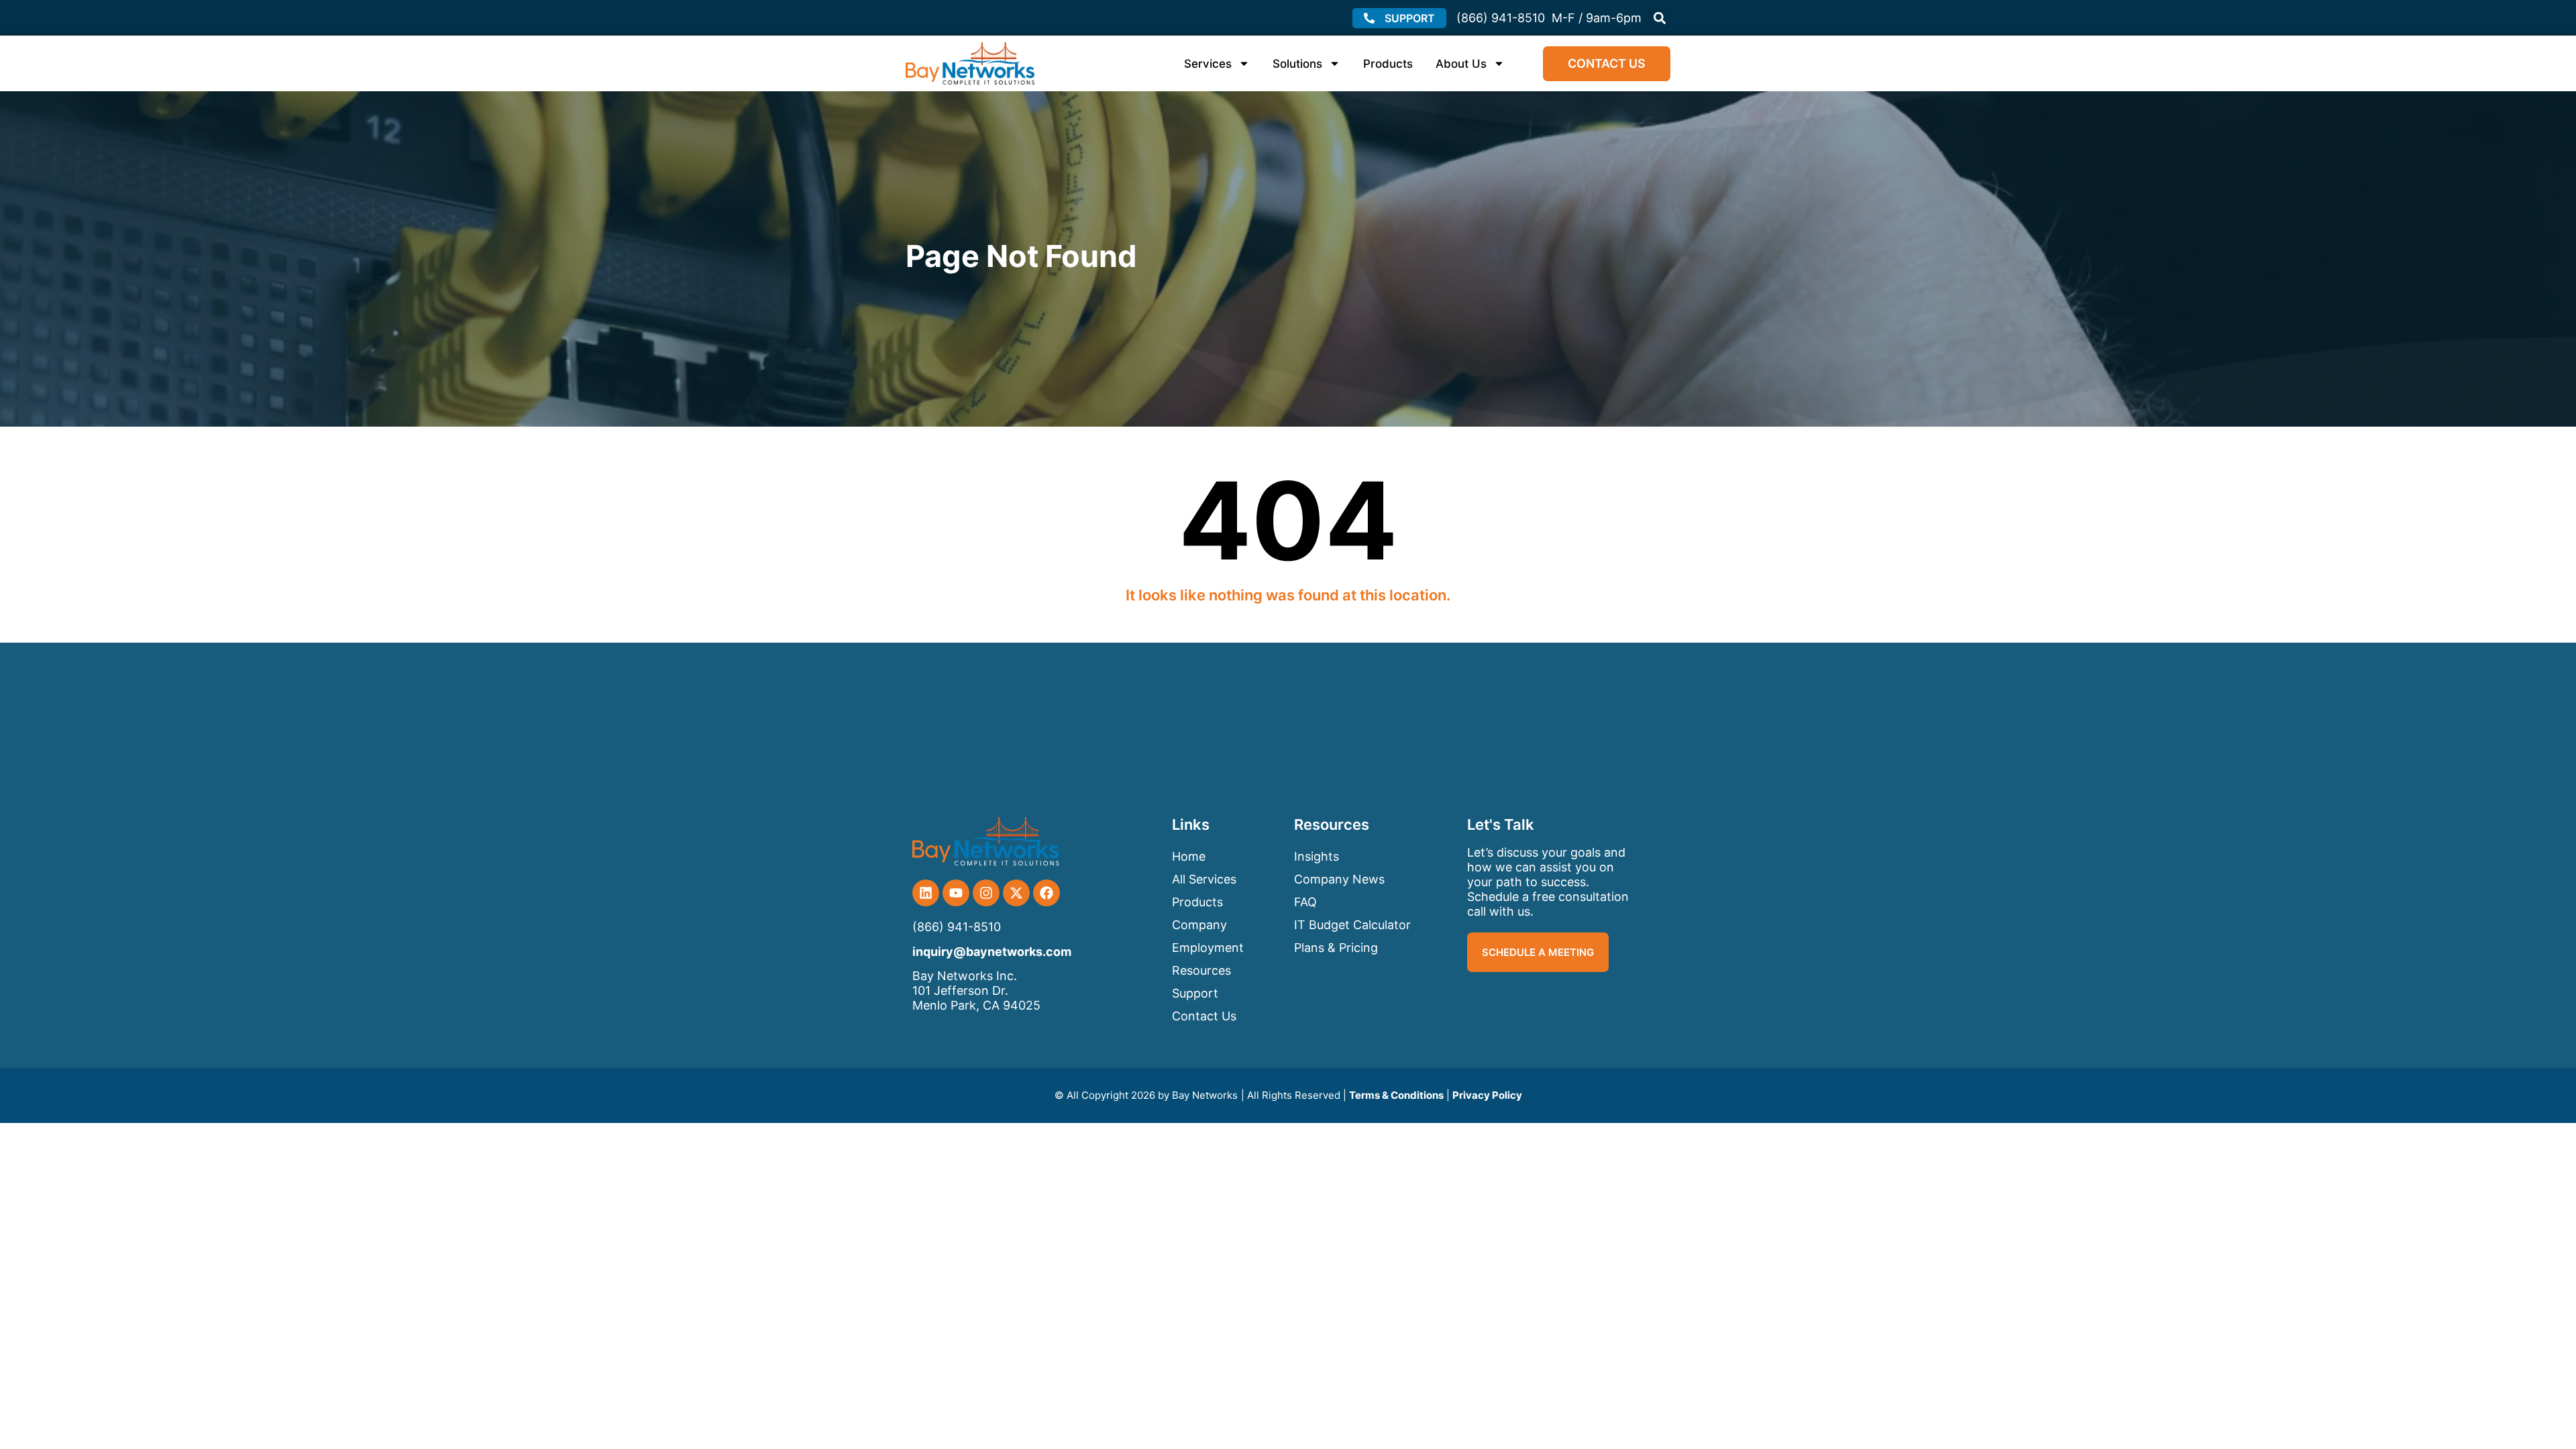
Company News (1339, 879)
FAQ (1305, 902)
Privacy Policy (1487, 1095)
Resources (1201, 970)
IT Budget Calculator (1352, 925)
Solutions (1297, 64)
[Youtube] (956, 893)
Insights (1317, 856)
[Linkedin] (926, 893)
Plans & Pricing (1336, 948)
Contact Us (1204, 1016)
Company (1199, 925)
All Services (1204, 879)
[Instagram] (986, 893)
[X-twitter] (1016, 893)
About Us (1461, 64)
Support (1195, 993)
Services (1208, 64)
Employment (1208, 948)
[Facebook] (1046, 893)
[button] (1659, 18)
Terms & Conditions (1396, 1095)
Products (1388, 64)
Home (1189, 856)
